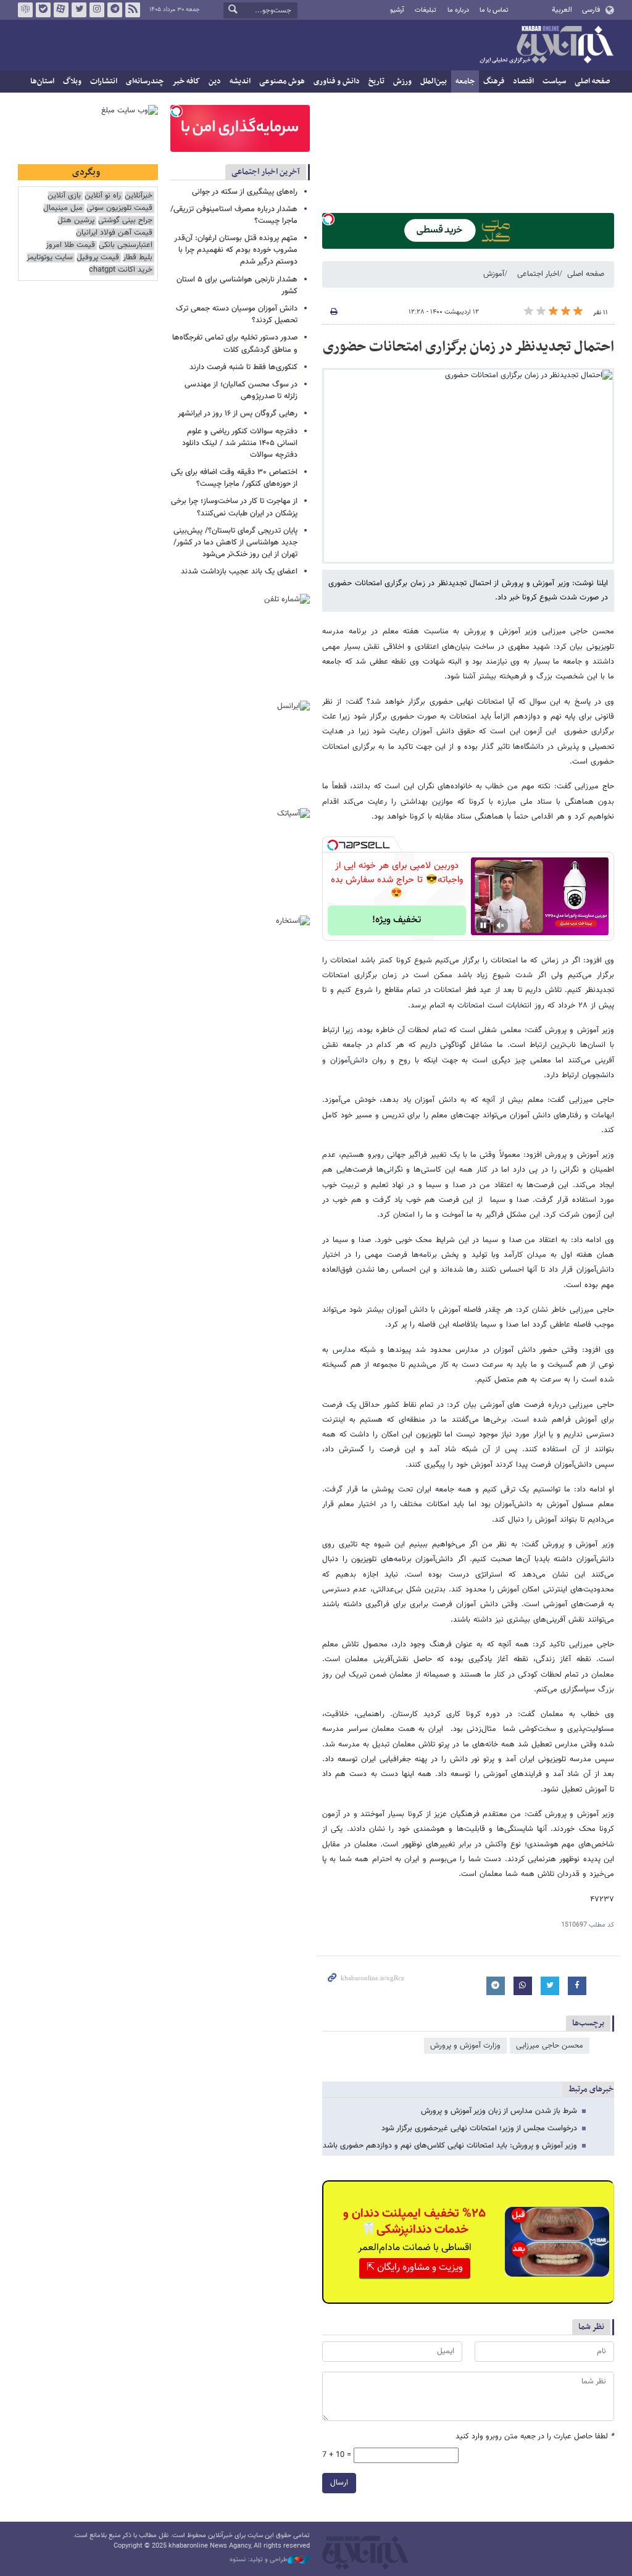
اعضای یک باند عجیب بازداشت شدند (239, 572)
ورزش (402, 81)
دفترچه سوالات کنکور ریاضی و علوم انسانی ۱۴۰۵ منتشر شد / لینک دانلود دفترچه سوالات (240, 443)
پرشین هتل (76, 221)
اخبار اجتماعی (538, 274)
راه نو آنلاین (103, 196)
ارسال (339, 2483)
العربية (562, 10)
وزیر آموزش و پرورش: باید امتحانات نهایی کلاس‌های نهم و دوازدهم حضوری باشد (450, 2146)
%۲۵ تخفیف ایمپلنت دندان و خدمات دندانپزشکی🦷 (414, 2222)
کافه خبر (186, 81)
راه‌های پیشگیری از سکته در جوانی (245, 192)
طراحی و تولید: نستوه (259, 2560)
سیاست (554, 81)
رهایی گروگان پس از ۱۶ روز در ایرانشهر (238, 414)
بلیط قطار (138, 258)
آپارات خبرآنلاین (61, 10)
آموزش (494, 274)
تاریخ (376, 81)
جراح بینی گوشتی (125, 221)
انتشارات (104, 81)
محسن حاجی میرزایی (550, 2046)
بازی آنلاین (64, 196)
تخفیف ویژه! (397, 920)
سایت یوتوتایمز (50, 258)
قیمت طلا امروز (70, 245)
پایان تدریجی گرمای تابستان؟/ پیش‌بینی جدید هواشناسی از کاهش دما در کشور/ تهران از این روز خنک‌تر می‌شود (235, 543)
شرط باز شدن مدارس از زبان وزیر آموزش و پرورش (499, 2111)
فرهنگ (494, 81)
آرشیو (397, 10)
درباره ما (458, 10)
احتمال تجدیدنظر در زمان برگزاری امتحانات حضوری (468, 347)
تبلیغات (426, 10)
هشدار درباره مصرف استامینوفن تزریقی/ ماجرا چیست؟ (234, 215)
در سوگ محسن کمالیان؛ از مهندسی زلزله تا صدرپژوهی (241, 390)
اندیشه (240, 81)
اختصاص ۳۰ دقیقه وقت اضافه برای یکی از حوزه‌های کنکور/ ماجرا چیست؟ (234, 478)
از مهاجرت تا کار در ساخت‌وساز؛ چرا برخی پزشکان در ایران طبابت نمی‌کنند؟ (234, 507)
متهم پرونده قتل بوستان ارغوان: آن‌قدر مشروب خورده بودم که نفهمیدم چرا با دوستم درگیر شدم (236, 250)
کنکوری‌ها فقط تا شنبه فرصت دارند (243, 367)
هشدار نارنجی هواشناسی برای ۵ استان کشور (237, 286)
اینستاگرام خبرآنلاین (97, 10)
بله (43, 10)
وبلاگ (72, 81)
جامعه (465, 81)
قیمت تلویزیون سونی (119, 208)
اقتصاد (523, 81)
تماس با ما (494, 10)
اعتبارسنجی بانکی (126, 245)
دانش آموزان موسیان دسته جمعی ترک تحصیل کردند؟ (237, 315)
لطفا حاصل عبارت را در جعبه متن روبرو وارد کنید (535, 2437)
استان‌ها (42, 81)
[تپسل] (328, 219)
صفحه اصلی (592, 81)
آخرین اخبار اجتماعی (266, 172)
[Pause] (483, 925)
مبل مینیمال (63, 208)
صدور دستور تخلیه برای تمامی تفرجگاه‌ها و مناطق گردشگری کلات (235, 344)
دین (215, 81)
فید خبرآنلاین (133, 10)
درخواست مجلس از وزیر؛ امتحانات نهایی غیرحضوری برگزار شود (479, 2128)
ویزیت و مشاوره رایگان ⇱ (415, 2268)
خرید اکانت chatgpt (121, 270)
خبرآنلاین (546, 46)
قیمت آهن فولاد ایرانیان (114, 233)
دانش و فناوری (337, 81)
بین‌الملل (434, 81)
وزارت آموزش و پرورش (465, 2046)
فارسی (591, 10)
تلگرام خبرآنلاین (115, 10)
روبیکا (25, 10)
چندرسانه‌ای (145, 81)
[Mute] (501, 925)
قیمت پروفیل (98, 258)
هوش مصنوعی (282, 81)
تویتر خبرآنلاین (79, 10)
